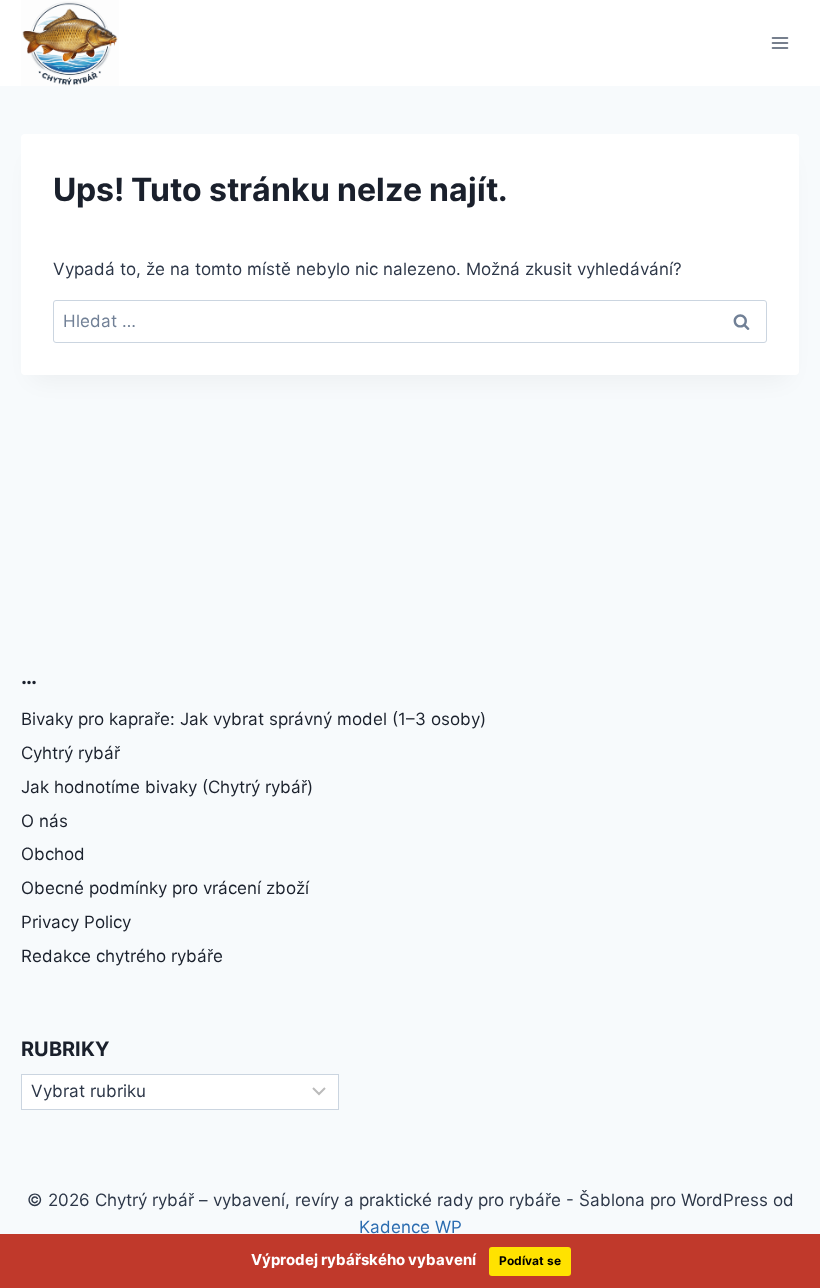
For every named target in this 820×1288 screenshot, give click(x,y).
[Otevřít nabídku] (780, 42)
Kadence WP (410, 1227)
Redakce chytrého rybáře (122, 956)
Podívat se (530, 1260)
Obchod (53, 854)
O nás (44, 821)
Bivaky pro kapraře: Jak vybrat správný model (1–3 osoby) (253, 719)
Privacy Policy (76, 922)
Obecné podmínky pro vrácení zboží (165, 888)
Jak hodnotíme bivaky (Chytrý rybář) (167, 787)
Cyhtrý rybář (70, 753)
